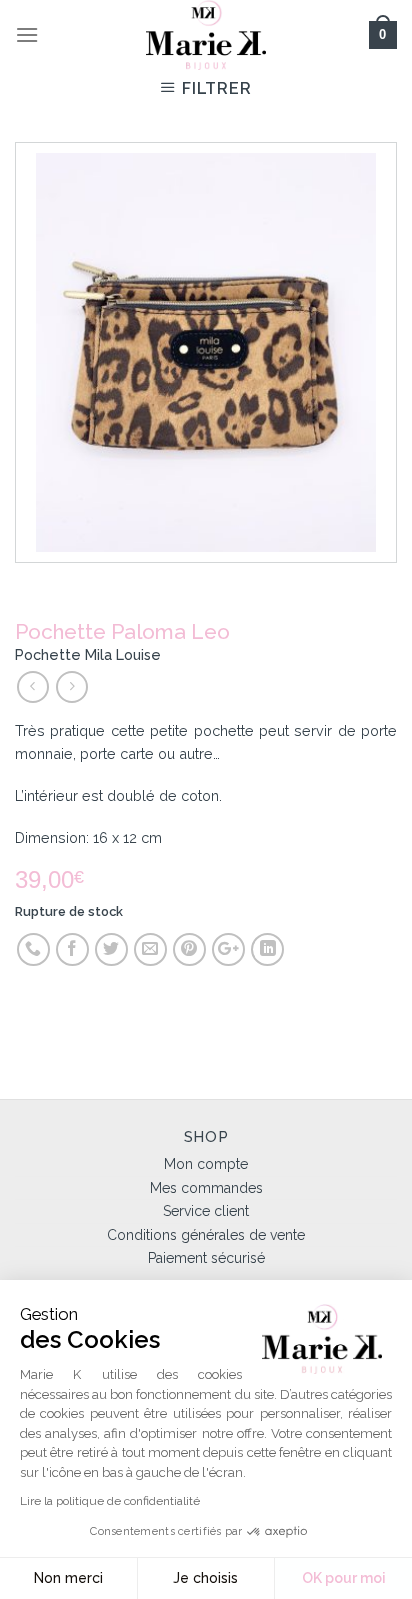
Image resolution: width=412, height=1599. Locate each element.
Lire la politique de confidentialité (110, 1501)
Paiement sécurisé (206, 1258)
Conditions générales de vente (206, 1235)
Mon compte (206, 1164)
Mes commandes (206, 1188)
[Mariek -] (206, 35)
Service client (206, 1211)
